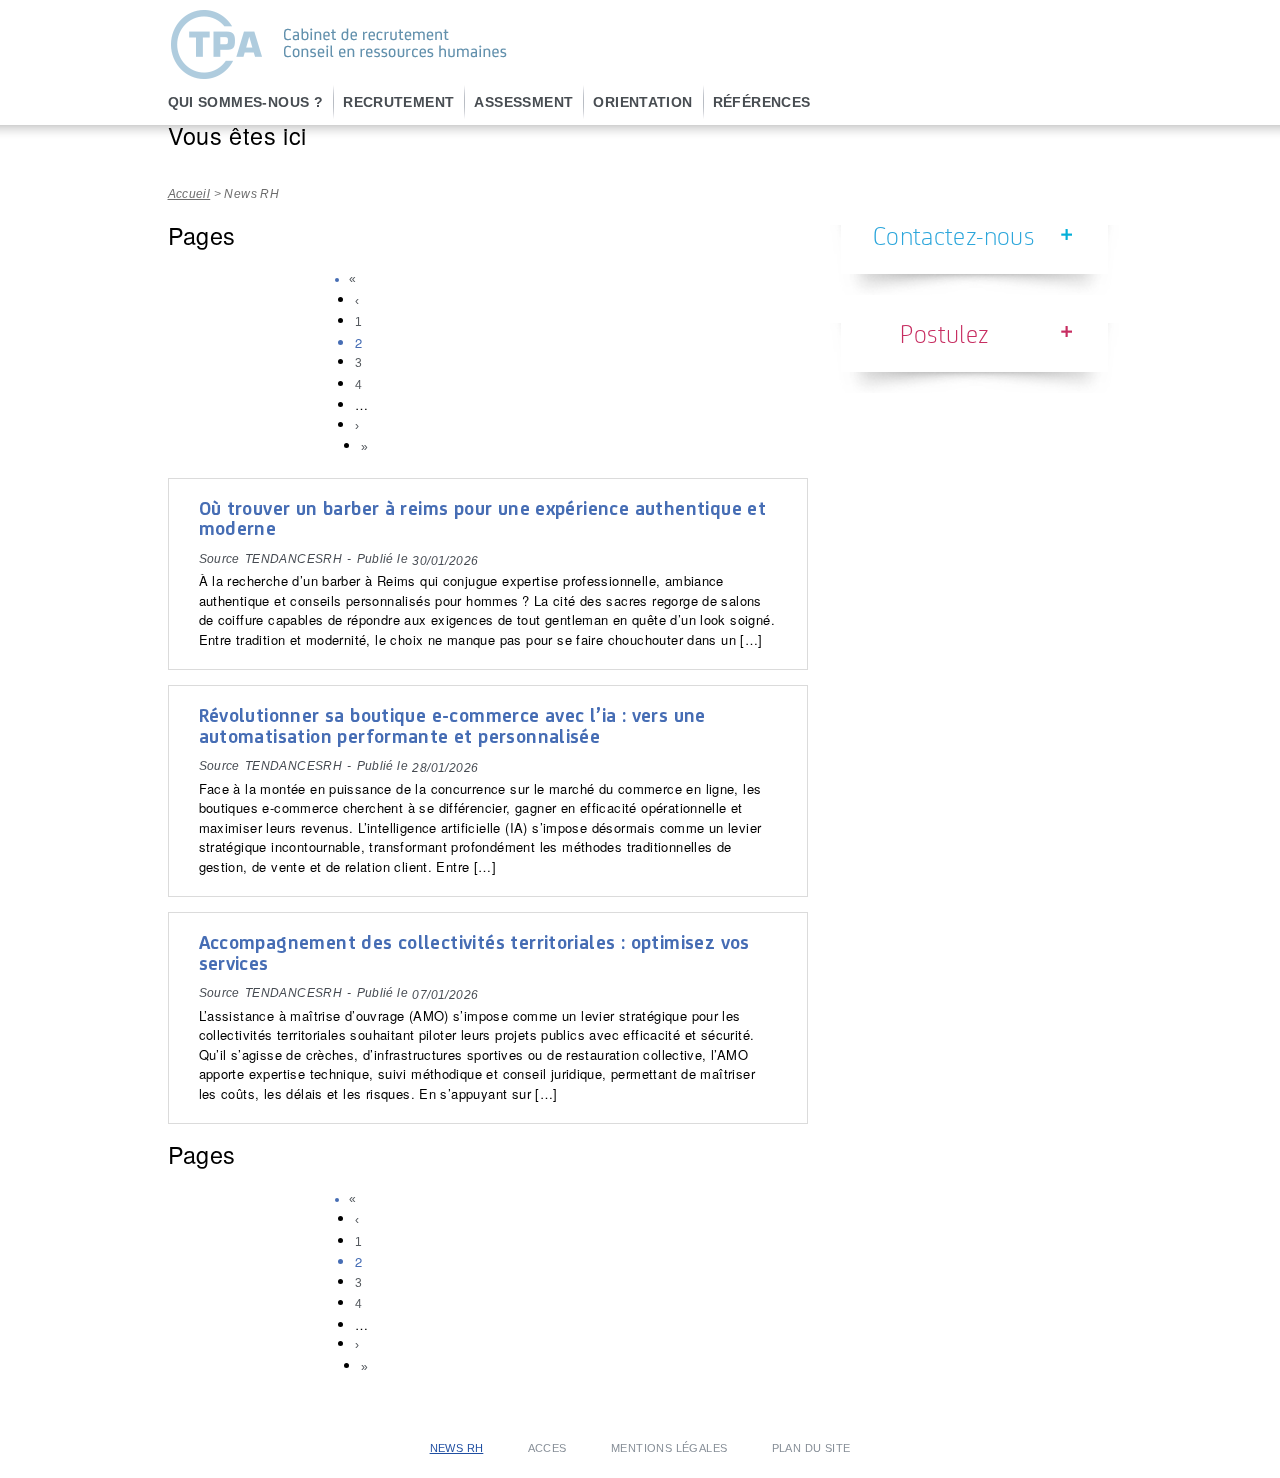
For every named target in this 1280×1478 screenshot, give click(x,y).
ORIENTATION (642, 102)
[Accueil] (337, 74)
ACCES (547, 1448)
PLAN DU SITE (811, 1448)
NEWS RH (457, 1448)
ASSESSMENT (523, 102)
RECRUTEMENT (398, 102)
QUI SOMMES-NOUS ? (246, 102)
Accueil (189, 194)
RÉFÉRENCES (762, 102)
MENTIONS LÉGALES (669, 1448)
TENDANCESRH (293, 559)
